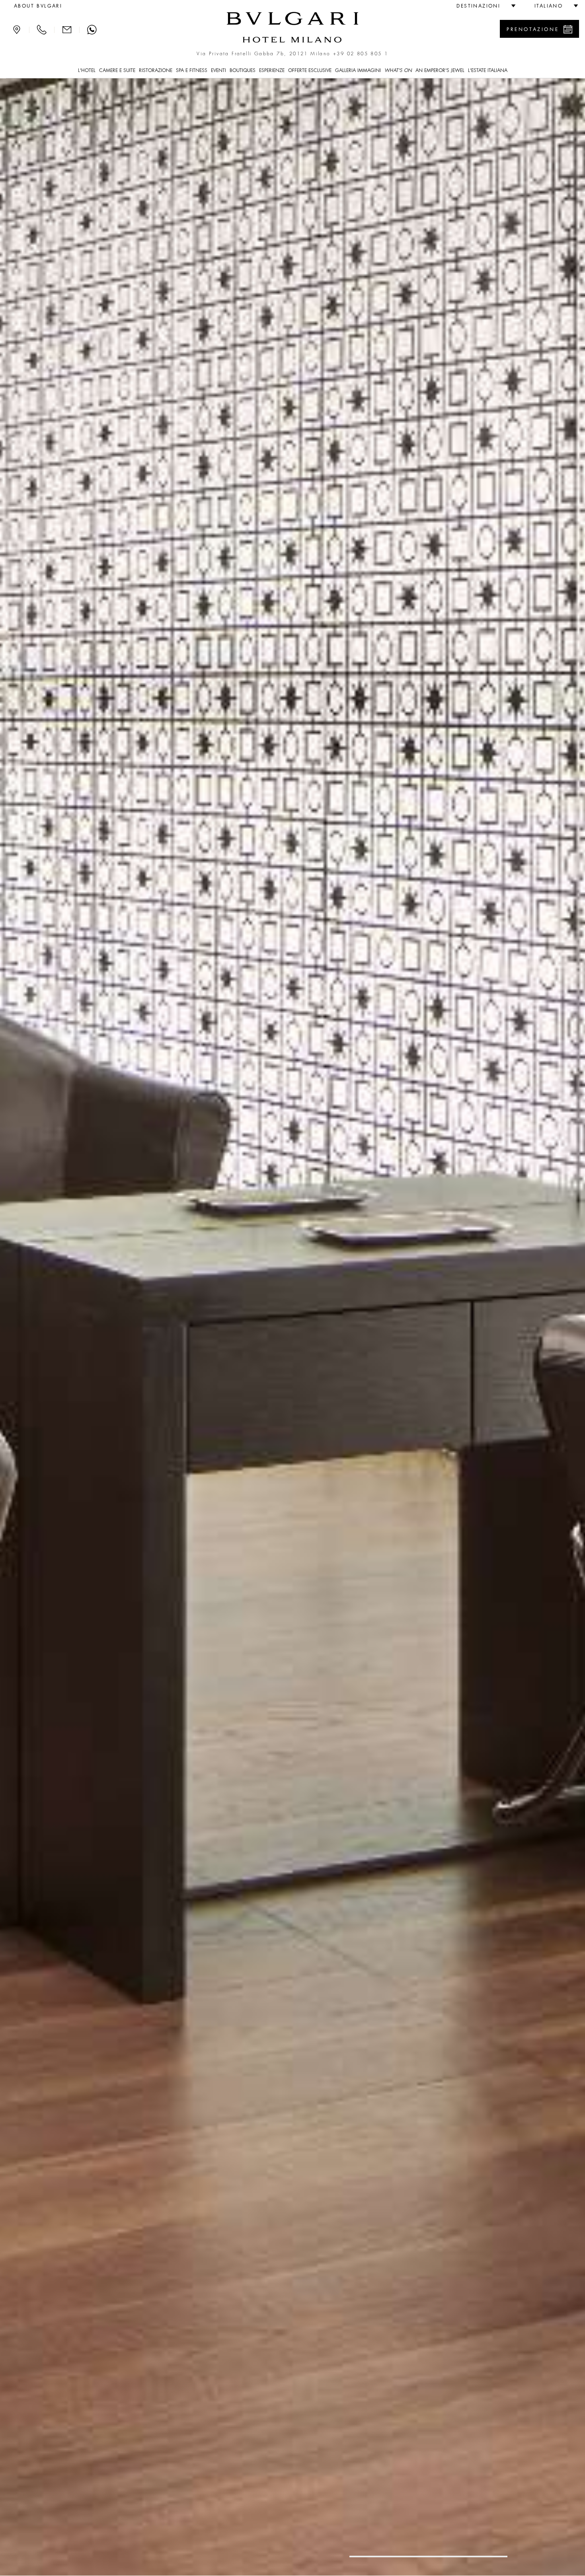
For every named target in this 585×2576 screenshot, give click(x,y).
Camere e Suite (117, 70)
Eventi (218, 70)
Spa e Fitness (192, 70)
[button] (483, 6)
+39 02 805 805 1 (361, 54)
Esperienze (272, 70)
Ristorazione (156, 70)
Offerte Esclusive (310, 70)
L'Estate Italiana (488, 70)
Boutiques (243, 70)
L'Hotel (87, 70)
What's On (398, 70)
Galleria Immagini (358, 70)
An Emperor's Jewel (440, 70)
